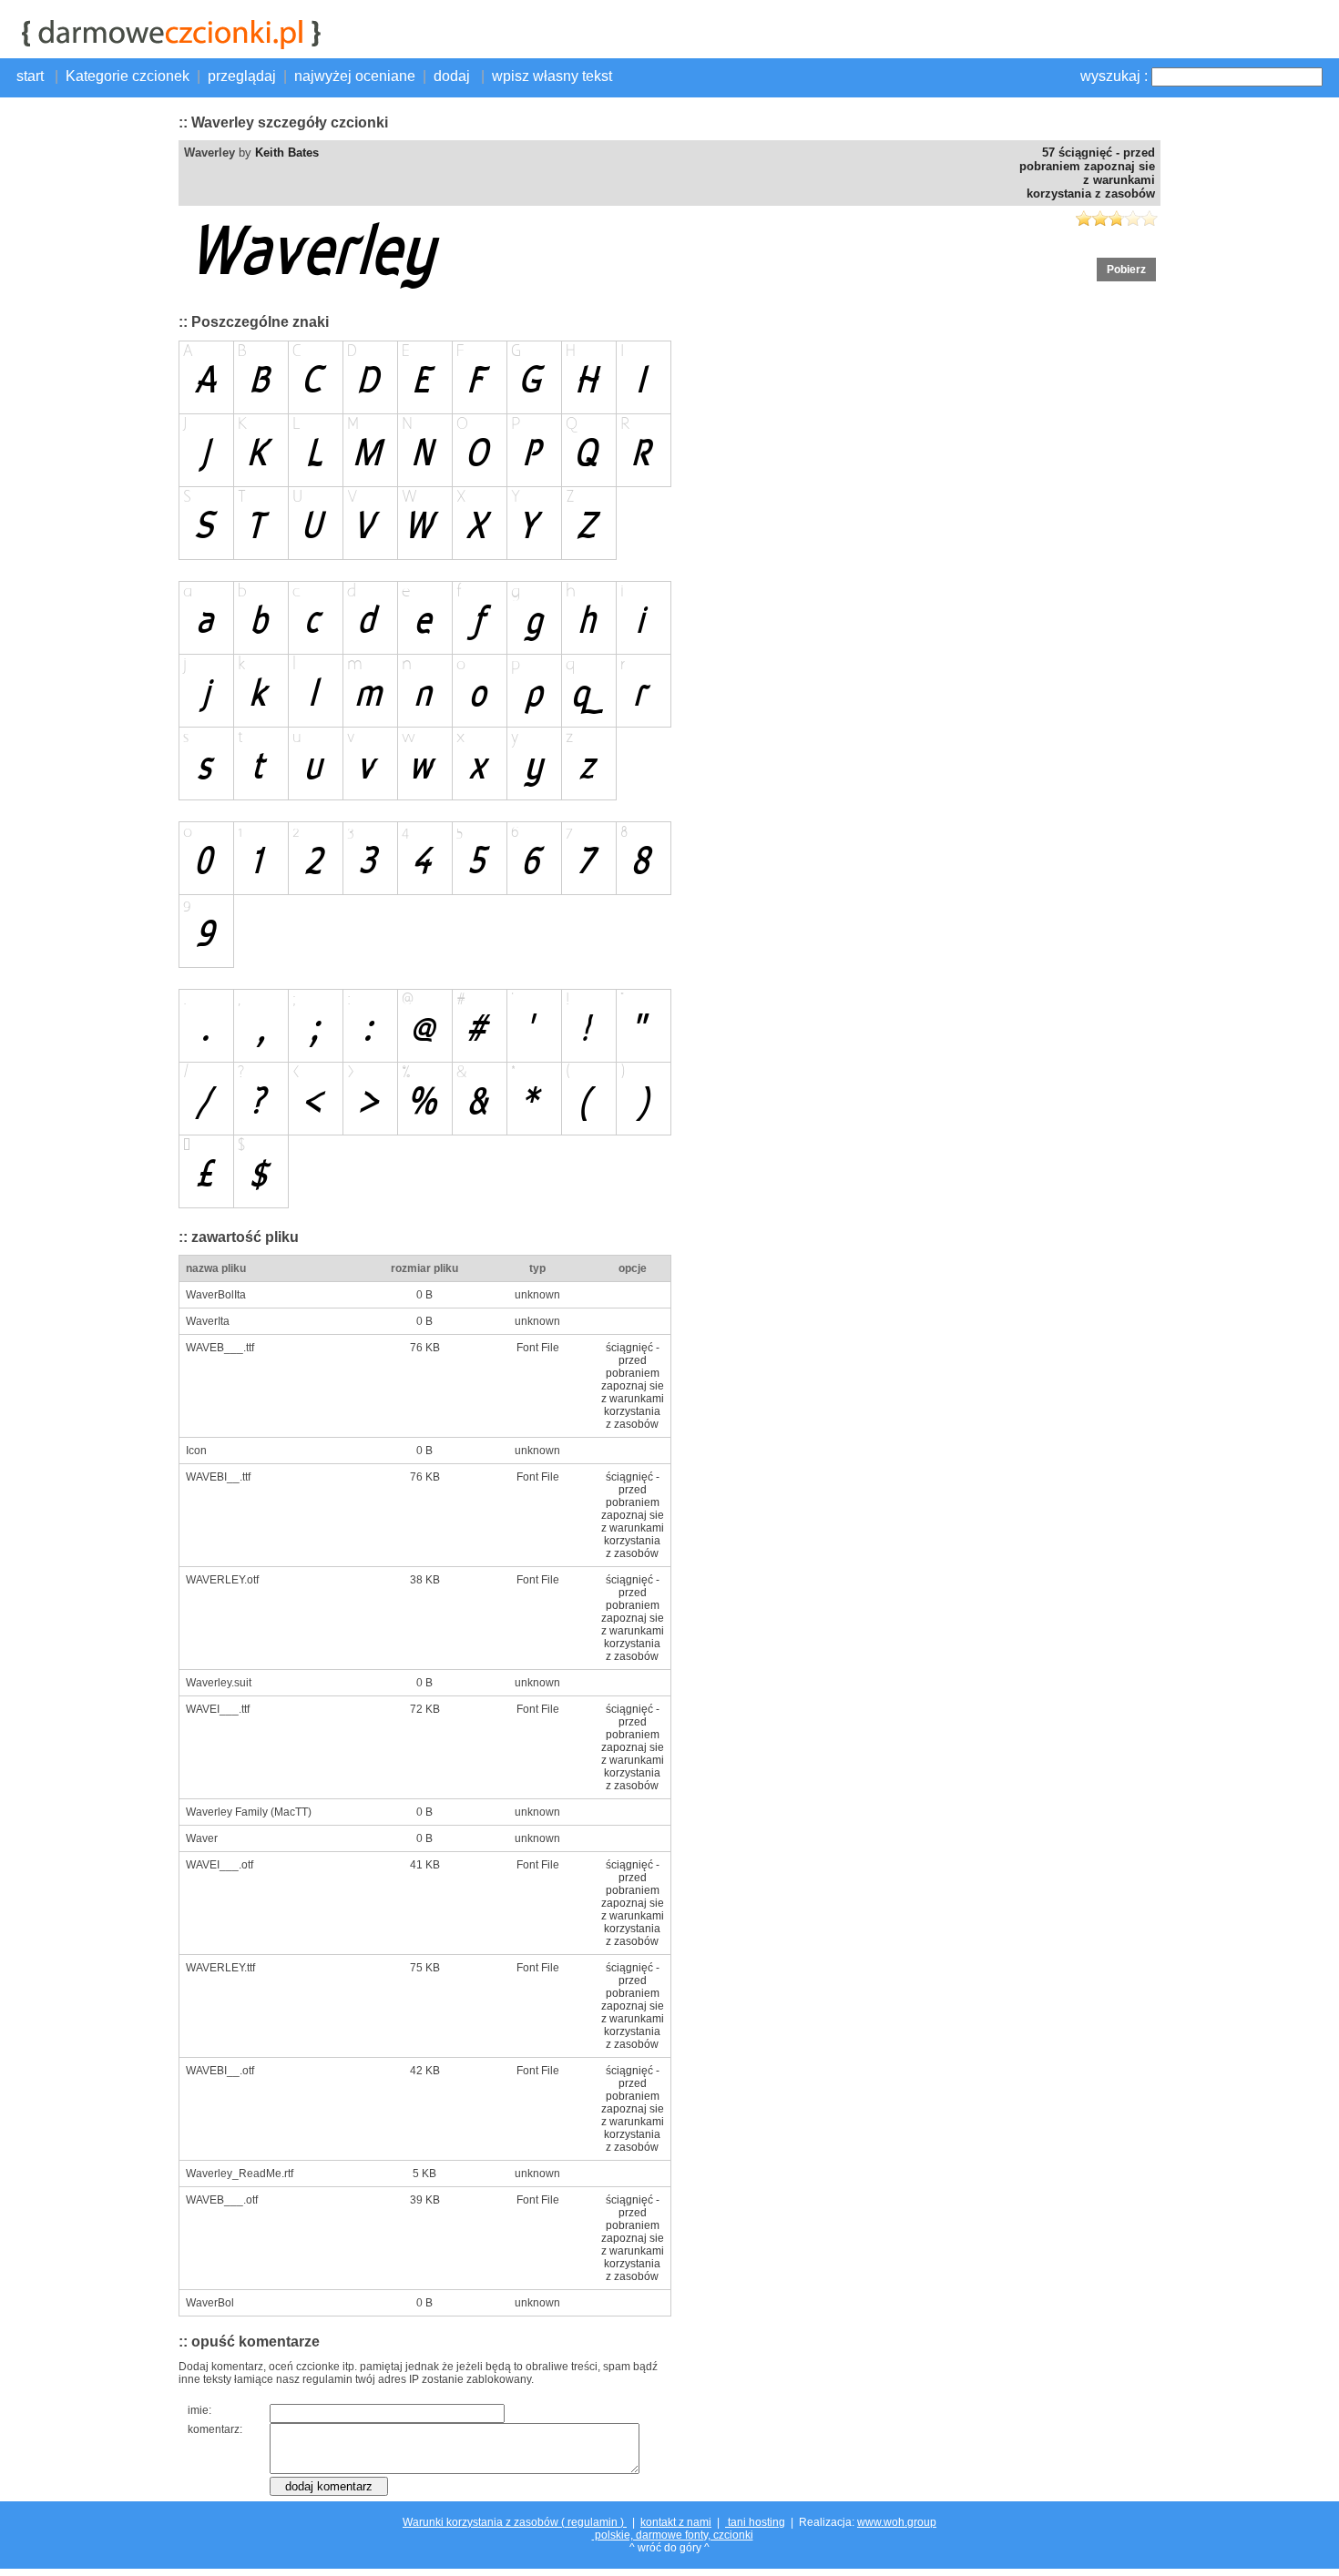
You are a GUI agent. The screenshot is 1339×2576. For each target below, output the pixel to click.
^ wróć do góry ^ (669, 2548)
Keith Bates (287, 153)
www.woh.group (897, 2522)
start (32, 76)
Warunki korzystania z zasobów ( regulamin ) (515, 2522)
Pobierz (1126, 270)
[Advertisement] (87, 378)
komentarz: (215, 2429)
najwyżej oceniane (355, 76)
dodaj (454, 76)
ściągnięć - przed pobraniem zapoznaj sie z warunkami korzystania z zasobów (633, 1386)
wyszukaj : (1114, 76)
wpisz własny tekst (552, 76)
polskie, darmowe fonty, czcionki (673, 2535)
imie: (199, 2410)
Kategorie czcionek (128, 76)
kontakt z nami (676, 2522)
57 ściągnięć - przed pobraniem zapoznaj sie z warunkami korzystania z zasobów (1087, 173)
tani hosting (755, 2522)
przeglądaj (242, 76)
